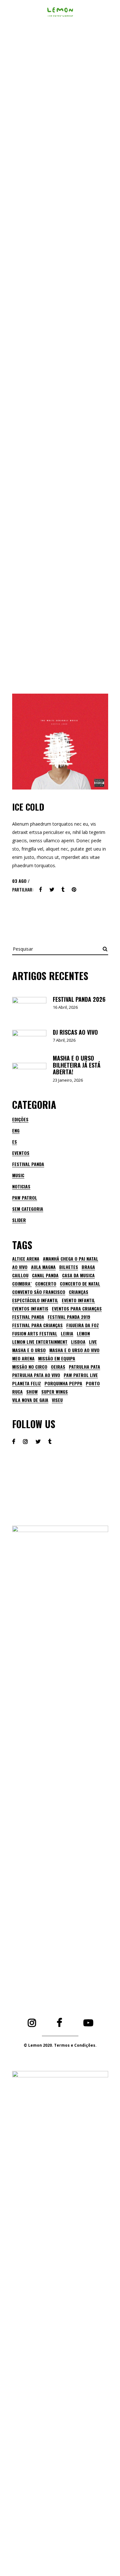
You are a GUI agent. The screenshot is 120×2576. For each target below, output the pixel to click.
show (32, 1392)
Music (18, 1175)
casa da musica (78, 1275)
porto (93, 1383)
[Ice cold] (60, 742)
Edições (20, 1119)
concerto (46, 1284)
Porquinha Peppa (63, 1383)
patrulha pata (84, 1367)
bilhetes (69, 1267)
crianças (79, 1292)
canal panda (45, 1275)
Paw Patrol (25, 1198)
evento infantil (78, 1300)
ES (15, 1142)
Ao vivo (20, 1267)
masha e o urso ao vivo (74, 1350)
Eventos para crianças (77, 1309)
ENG (16, 1130)
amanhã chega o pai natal (71, 1259)
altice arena (26, 1259)
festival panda (28, 1317)
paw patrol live (81, 1375)
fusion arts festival (35, 1334)
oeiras (58, 1367)
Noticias (21, 1186)
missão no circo (30, 1367)
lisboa (78, 1342)
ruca (17, 1392)
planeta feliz (27, 1383)
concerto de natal (80, 1284)
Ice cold (28, 807)
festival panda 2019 (69, 1317)
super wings (55, 1392)
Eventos (21, 1153)
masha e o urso (29, 1350)
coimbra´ (22, 1284)
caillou (20, 1275)
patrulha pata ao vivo (36, 1375)
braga (88, 1267)
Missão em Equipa (57, 1358)
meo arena (23, 1358)
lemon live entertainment (40, 1342)
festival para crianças (37, 1325)
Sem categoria (28, 1209)
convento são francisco (39, 1292)
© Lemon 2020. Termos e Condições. (60, 2045)
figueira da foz (83, 1325)
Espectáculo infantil (35, 1300)
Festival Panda (28, 1164)
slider (19, 1220)
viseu (57, 1400)
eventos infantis (30, 1309)
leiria (67, 1334)
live (93, 1342)
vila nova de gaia (30, 1400)
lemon (83, 1334)
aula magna (43, 1267)
